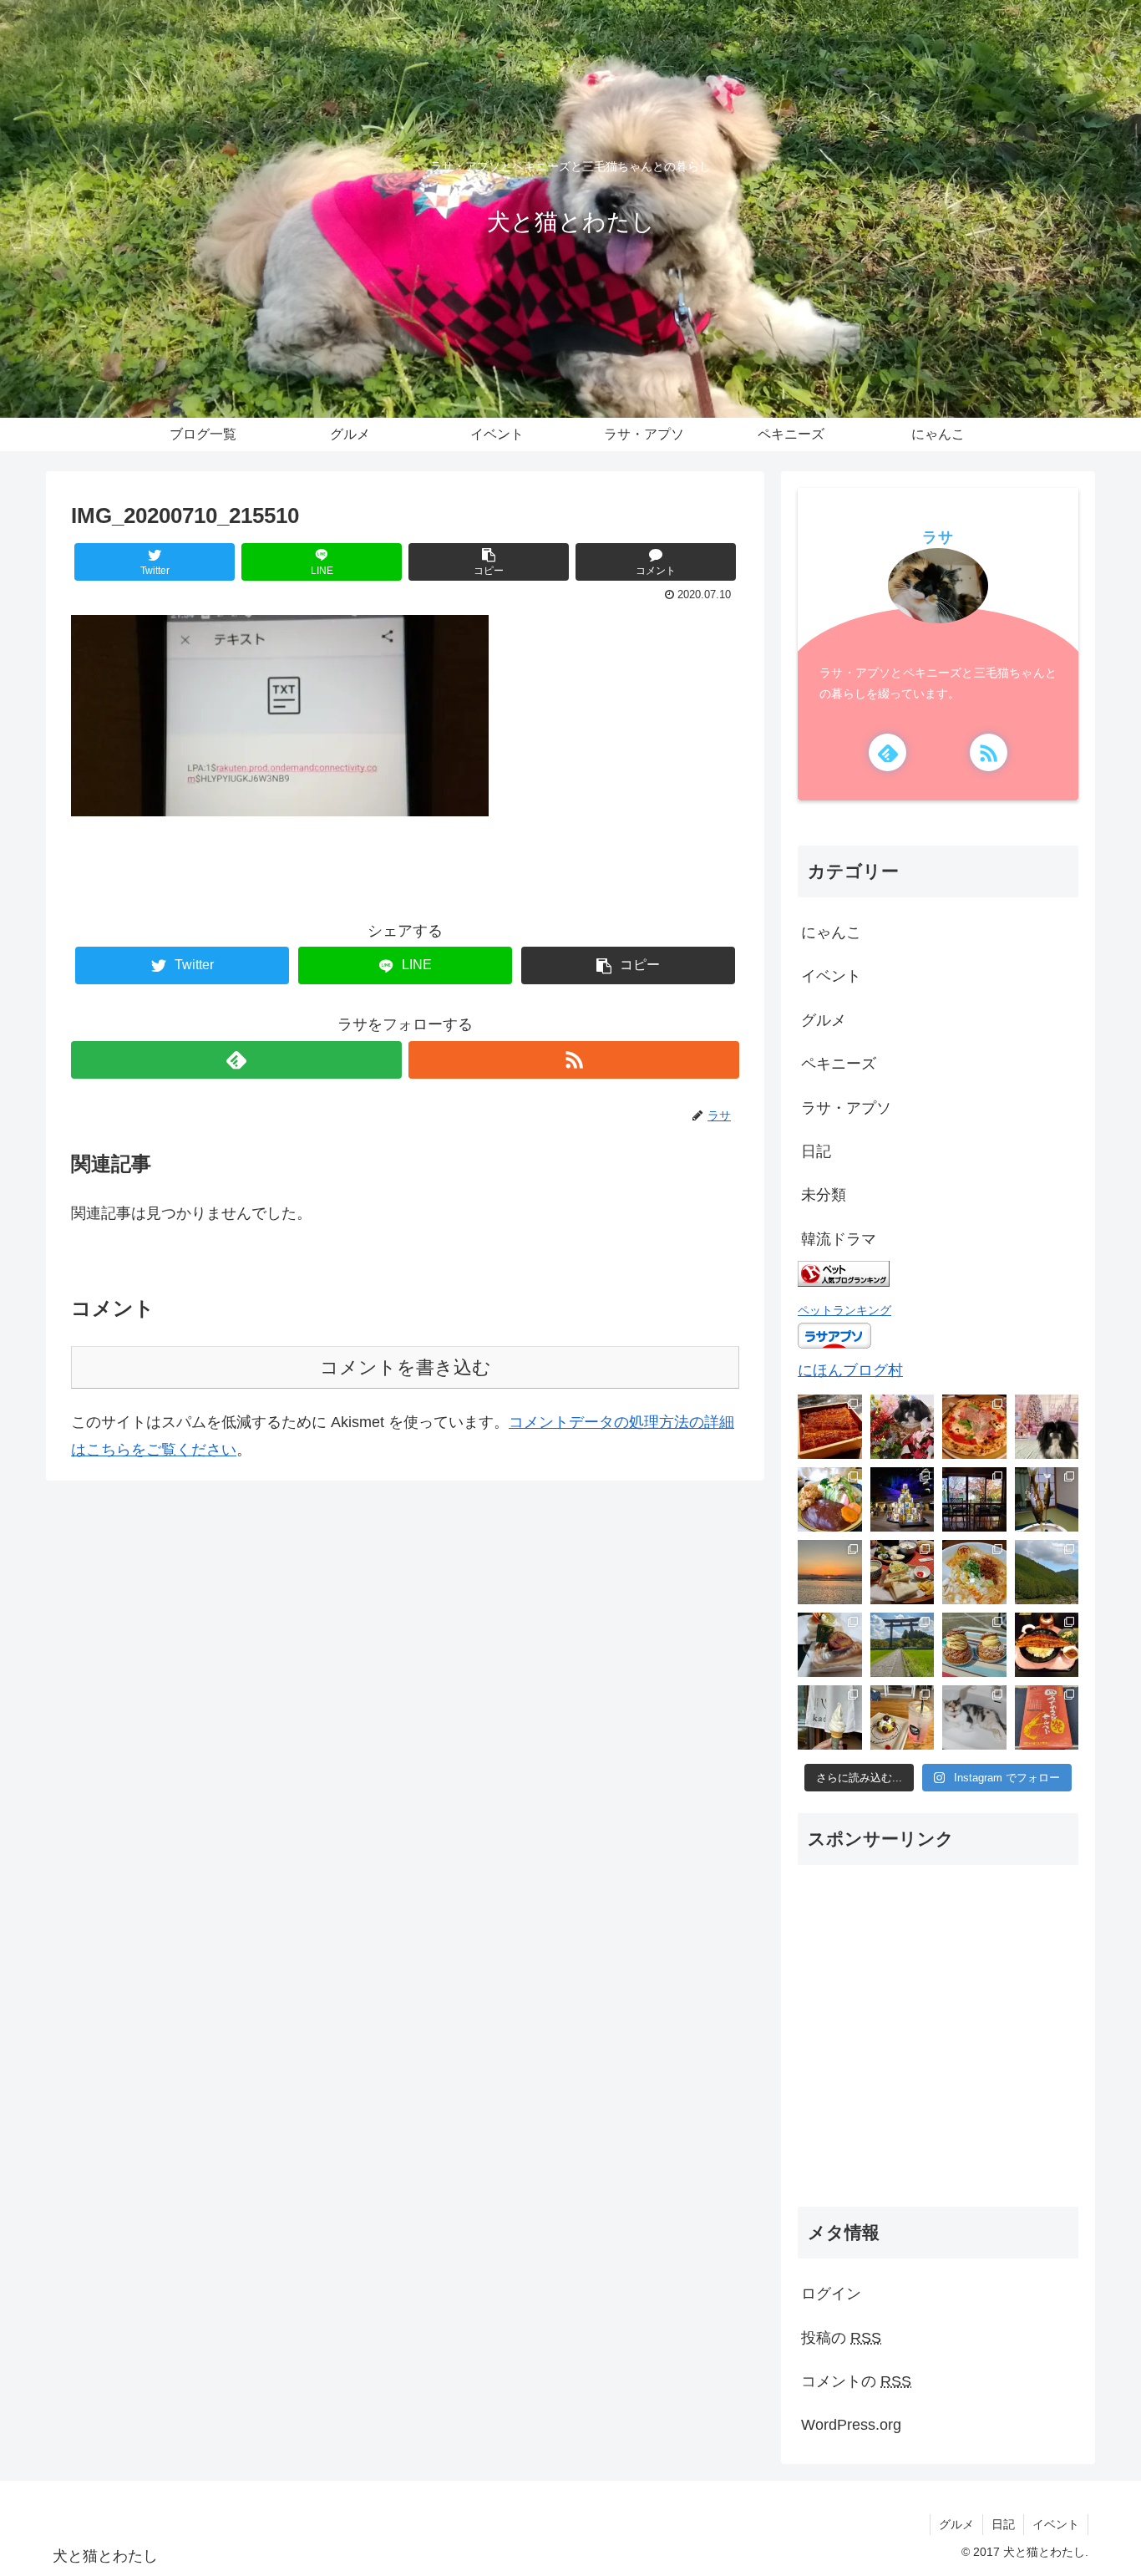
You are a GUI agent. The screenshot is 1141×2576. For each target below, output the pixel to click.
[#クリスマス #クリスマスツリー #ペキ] (1047, 1427)
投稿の (841, 2338)
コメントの (856, 2381)
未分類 (824, 1195)
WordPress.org (851, 2425)
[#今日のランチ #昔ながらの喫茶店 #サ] (903, 1572)
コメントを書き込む (406, 1367)
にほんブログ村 (850, 1370)
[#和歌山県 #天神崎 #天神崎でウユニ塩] (830, 1572)
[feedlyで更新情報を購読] (236, 1060)
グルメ (824, 1020)
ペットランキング (844, 1310)
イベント (831, 976)
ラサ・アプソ (846, 1108)
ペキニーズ (839, 1064)
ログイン (831, 2294)
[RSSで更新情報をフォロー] (574, 1060)
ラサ (938, 537)
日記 (816, 1151)
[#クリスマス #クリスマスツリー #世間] (903, 1499)
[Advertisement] (938, 2050)
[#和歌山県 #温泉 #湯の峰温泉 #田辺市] (1047, 1499)
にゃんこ (831, 932)
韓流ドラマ (839, 1239)
